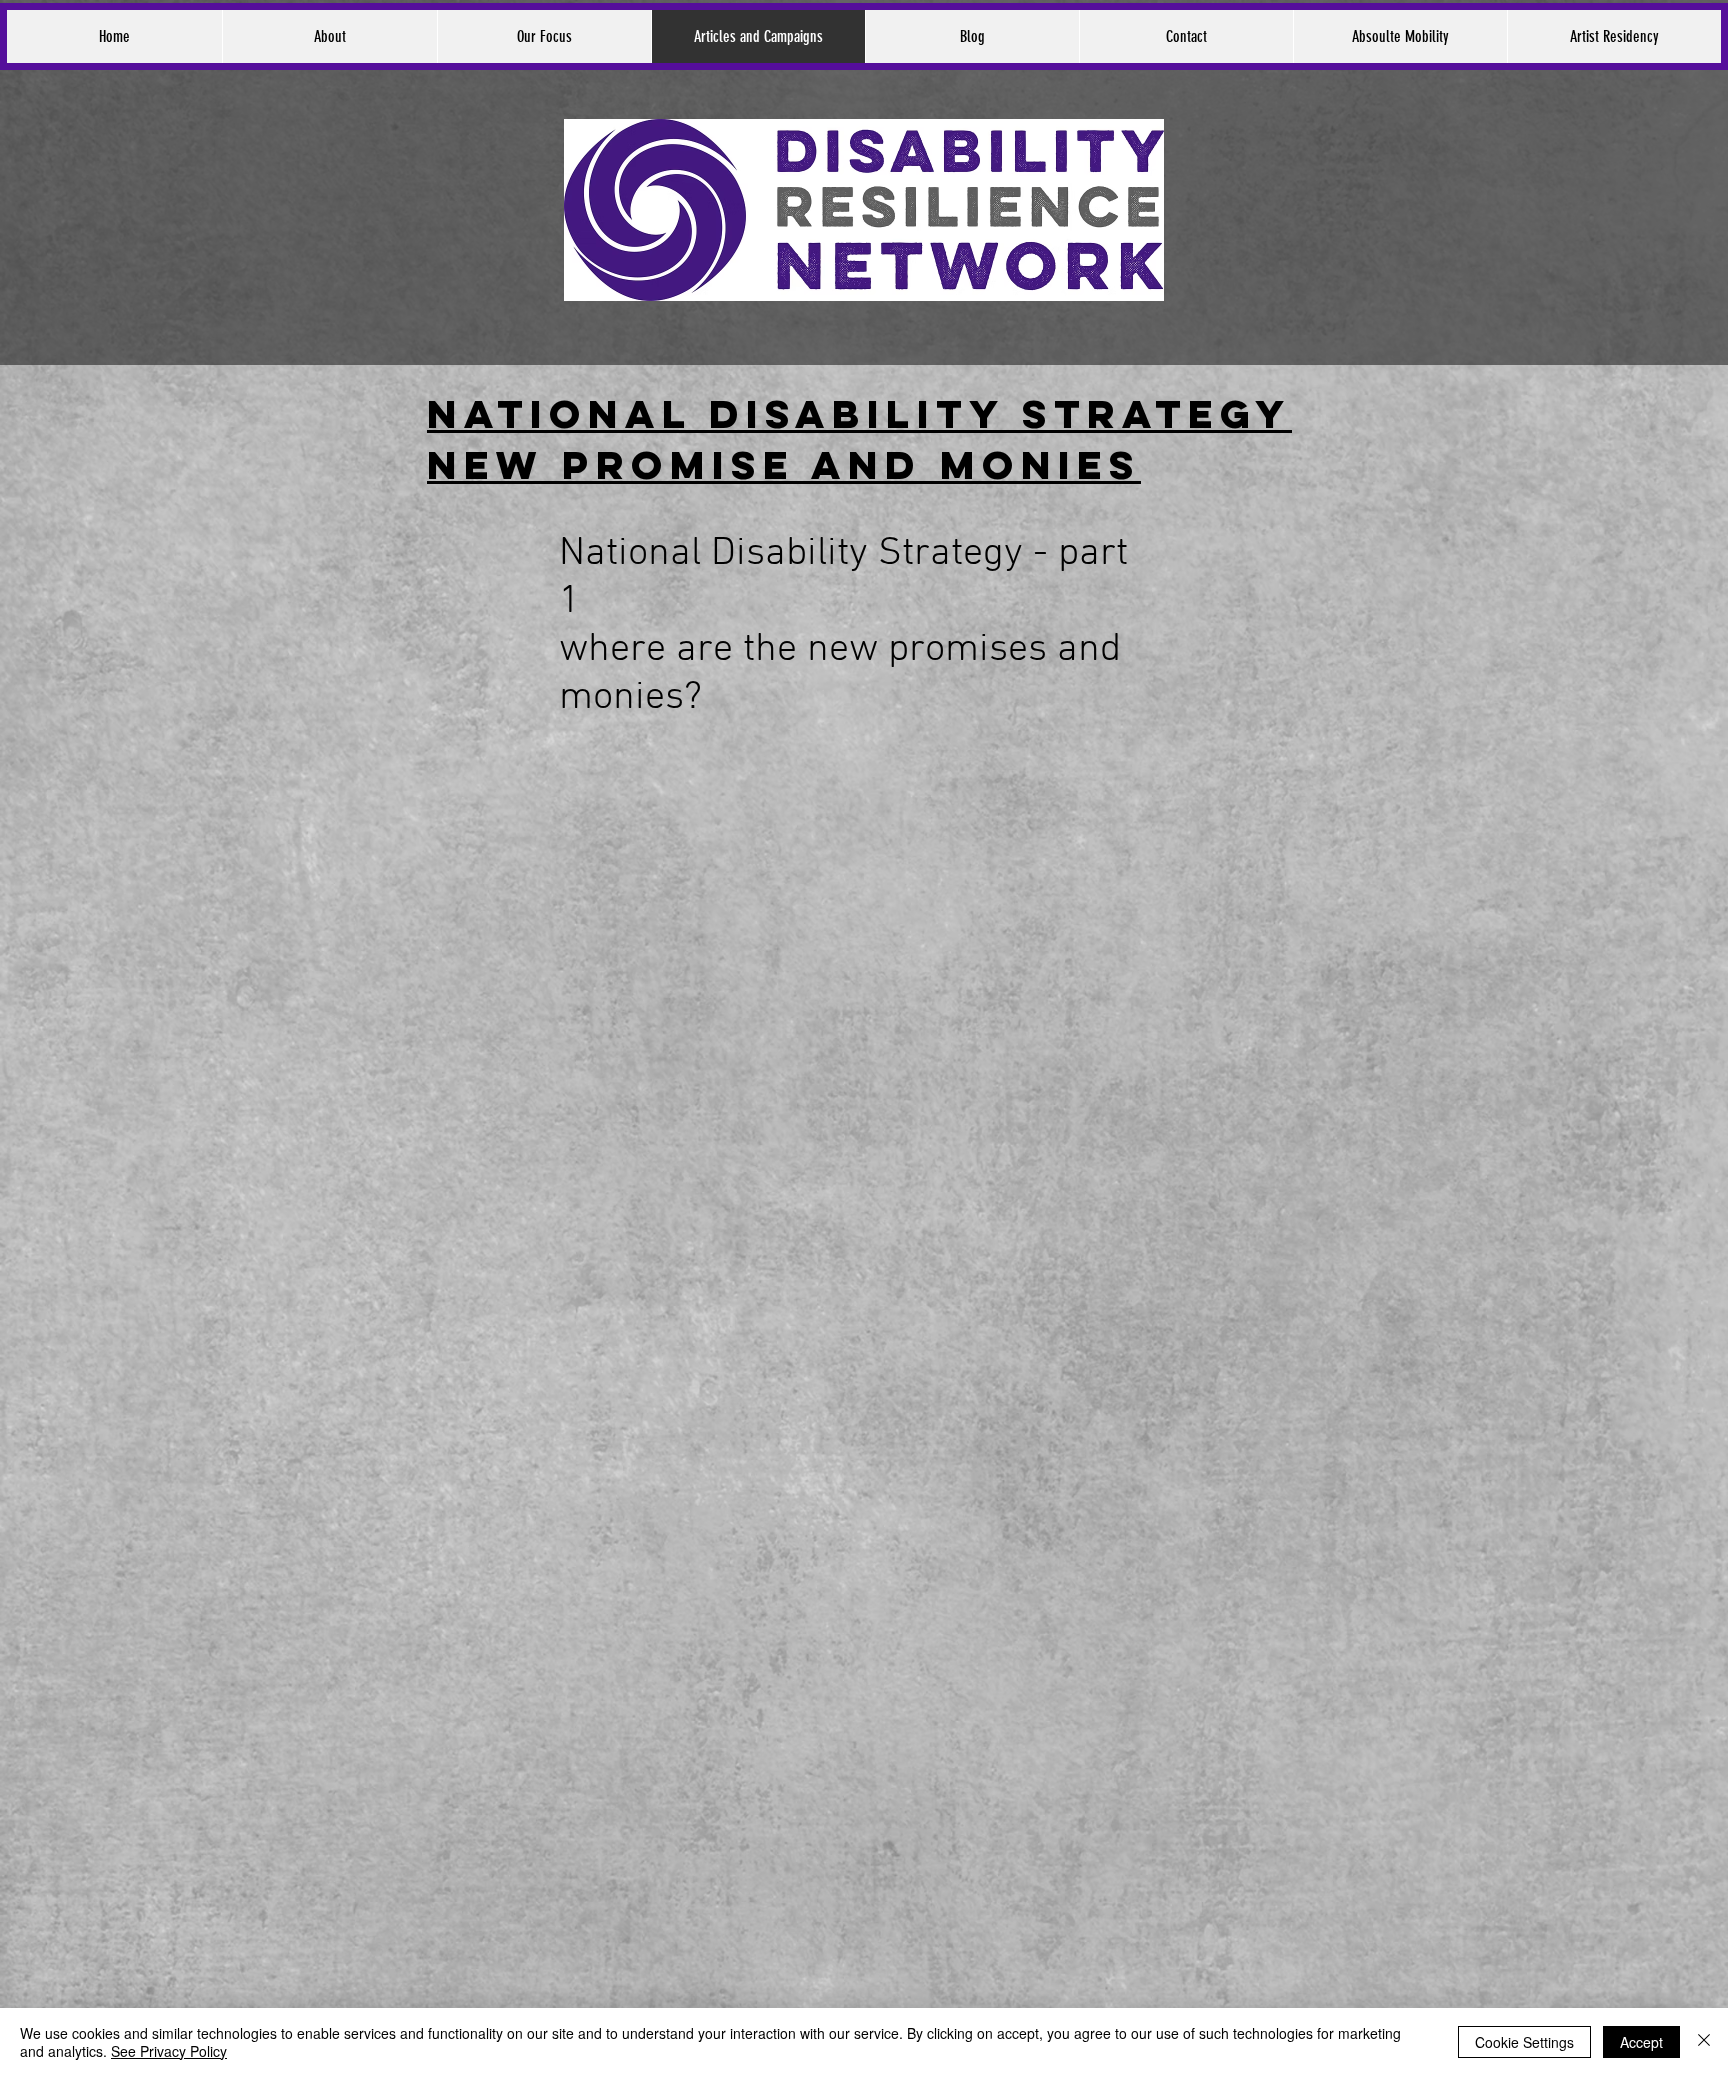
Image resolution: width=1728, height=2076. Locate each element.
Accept (1641, 2042)
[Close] (1704, 2042)
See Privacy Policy (169, 2051)
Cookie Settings (1524, 2042)
